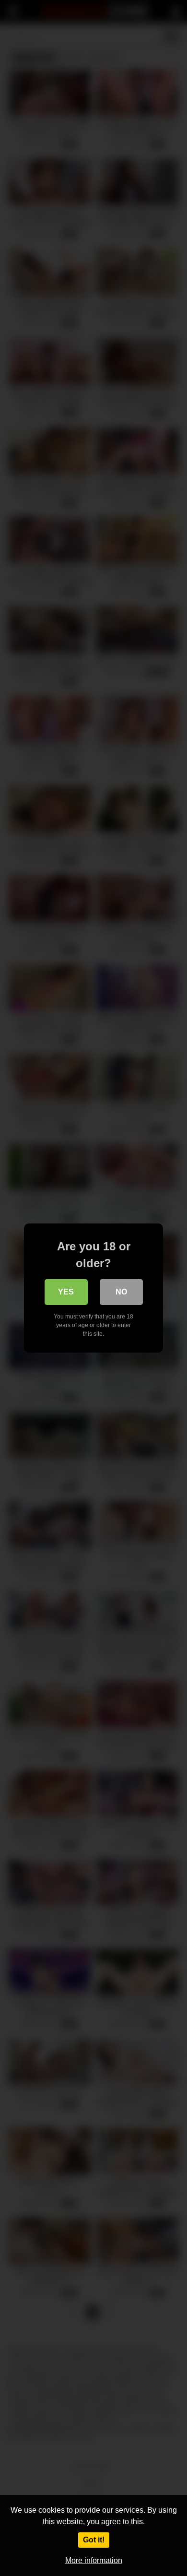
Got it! (94, 2540)
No (121, 1292)
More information (94, 2560)
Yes (66, 1292)
